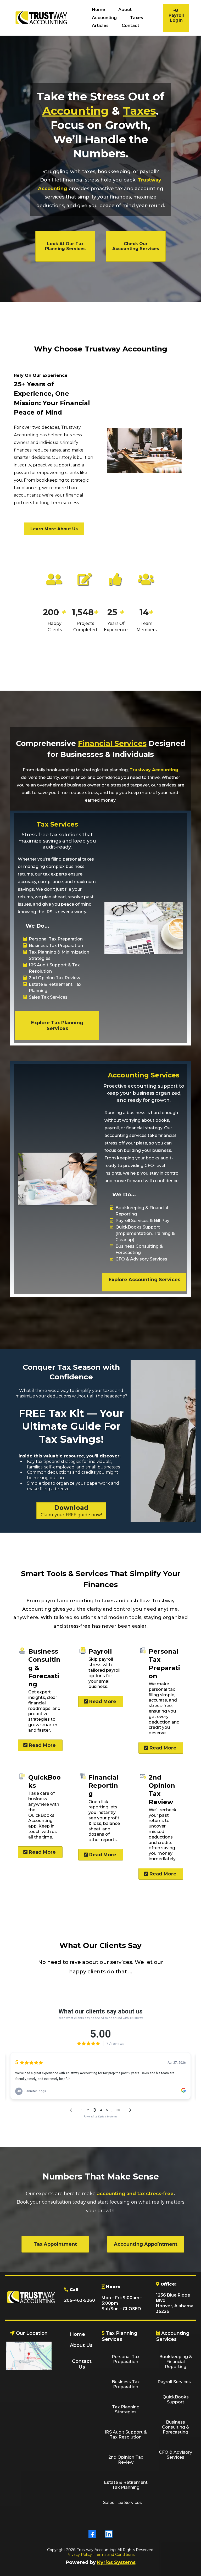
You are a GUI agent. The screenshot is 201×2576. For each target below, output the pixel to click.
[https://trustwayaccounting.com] (41, 18)
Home (99, 10)
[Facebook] (92, 2534)
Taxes (136, 18)
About (125, 10)
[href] (29, 2356)
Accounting (104, 18)
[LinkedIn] (109, 2534)
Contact (130, 26)
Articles (100, 26)
